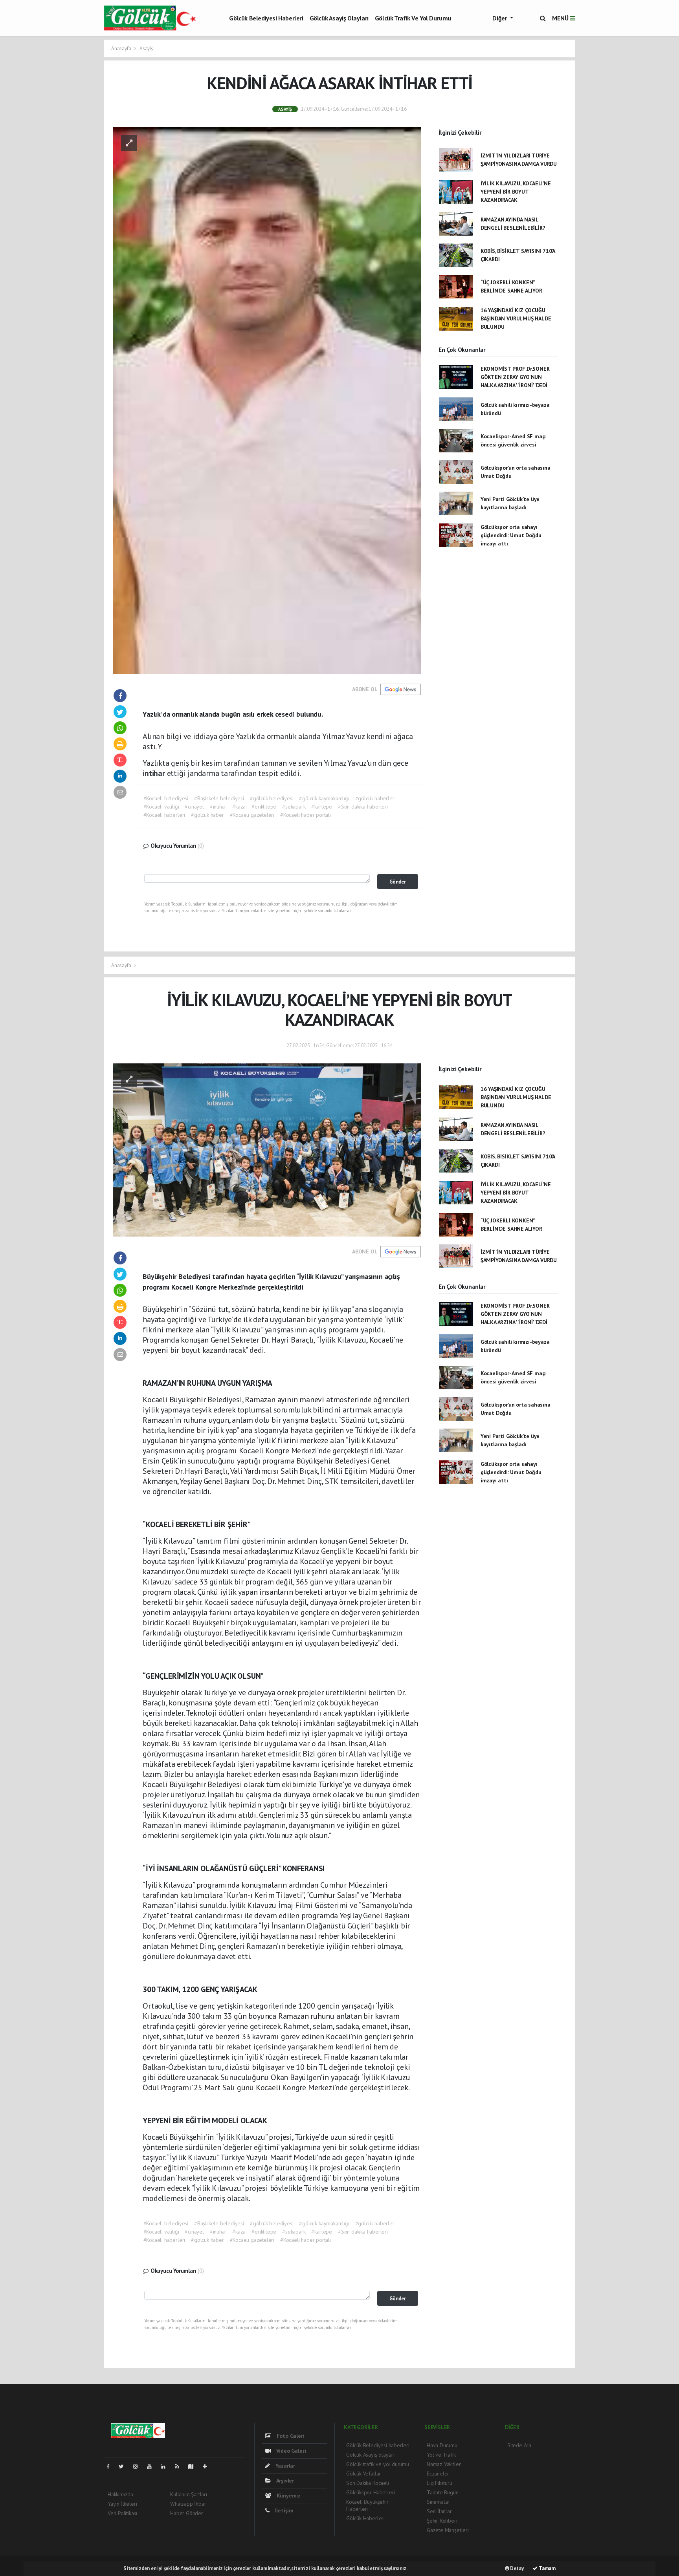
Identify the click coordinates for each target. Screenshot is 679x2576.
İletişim (284, 2510)
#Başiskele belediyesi (219, 798)
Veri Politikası (122, 2513)
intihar (155, 773)
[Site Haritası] (194, 2466)
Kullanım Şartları (189, 2494)
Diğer (500, 18)
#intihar (218, 807)
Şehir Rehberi (442, 2521)
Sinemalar (438, 2502)
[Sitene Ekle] (208, 2466)
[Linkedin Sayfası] (166, 2466)
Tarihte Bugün (443, 2492)
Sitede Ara (519, 2445)
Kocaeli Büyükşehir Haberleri (367, 2505)
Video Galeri (290, 2451)
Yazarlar (284, 2466)
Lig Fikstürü (440, 2483)
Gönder (398, 882)
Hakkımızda (120, 2494)
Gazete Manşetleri (448, 2530)
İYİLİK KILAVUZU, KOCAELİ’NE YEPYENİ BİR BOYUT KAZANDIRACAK (516, 192)
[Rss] (180, 2466)
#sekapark (294, 807)
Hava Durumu (442, 2445)
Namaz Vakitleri (444, 2464)
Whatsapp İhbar (188, 2504)
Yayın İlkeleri (122, 2504)
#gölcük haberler (375, 798)
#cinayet (194, 807)
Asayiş (146, 48)
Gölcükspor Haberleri (371, 2492)
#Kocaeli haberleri (164, 815)
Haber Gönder (187, 2513)
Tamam (547, 2568)
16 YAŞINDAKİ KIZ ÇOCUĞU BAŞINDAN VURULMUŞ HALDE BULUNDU (516, 318)
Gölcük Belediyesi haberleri (266, 18)
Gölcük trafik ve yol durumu (413, 18)
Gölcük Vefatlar (363, 2474)
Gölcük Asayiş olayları (339, 18)
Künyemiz (288, 2495)
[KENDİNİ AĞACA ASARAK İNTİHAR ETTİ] (267, 400)
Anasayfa (122, 48)
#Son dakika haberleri (363, 807)
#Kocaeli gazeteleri (252, 815)
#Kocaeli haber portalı (306, 815)
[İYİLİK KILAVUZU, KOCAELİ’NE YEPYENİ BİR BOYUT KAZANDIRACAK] (267, 1149)
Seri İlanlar (439, 2511)
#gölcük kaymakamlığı (324, 798)
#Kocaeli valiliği (161, 807)
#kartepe (321, 807)
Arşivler (284, 2481)
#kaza (239, 807)
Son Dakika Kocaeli (368, 2483)
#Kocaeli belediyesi (166, 798)
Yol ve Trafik (441, 2455)
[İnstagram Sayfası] (139, 2466)
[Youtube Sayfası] (152, 2466)
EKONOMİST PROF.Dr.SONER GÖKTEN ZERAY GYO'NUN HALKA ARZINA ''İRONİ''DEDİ (515, 377)
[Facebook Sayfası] (111, 2466)
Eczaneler (438, 2474)
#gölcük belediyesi (272, 798)
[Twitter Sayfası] (124, 2466)
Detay (517, 2568)
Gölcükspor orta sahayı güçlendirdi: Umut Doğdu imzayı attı (511, 535)
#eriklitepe (264, 807)
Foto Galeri (290, 2436)
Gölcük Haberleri (365, 2518)
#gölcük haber (207, 815)
